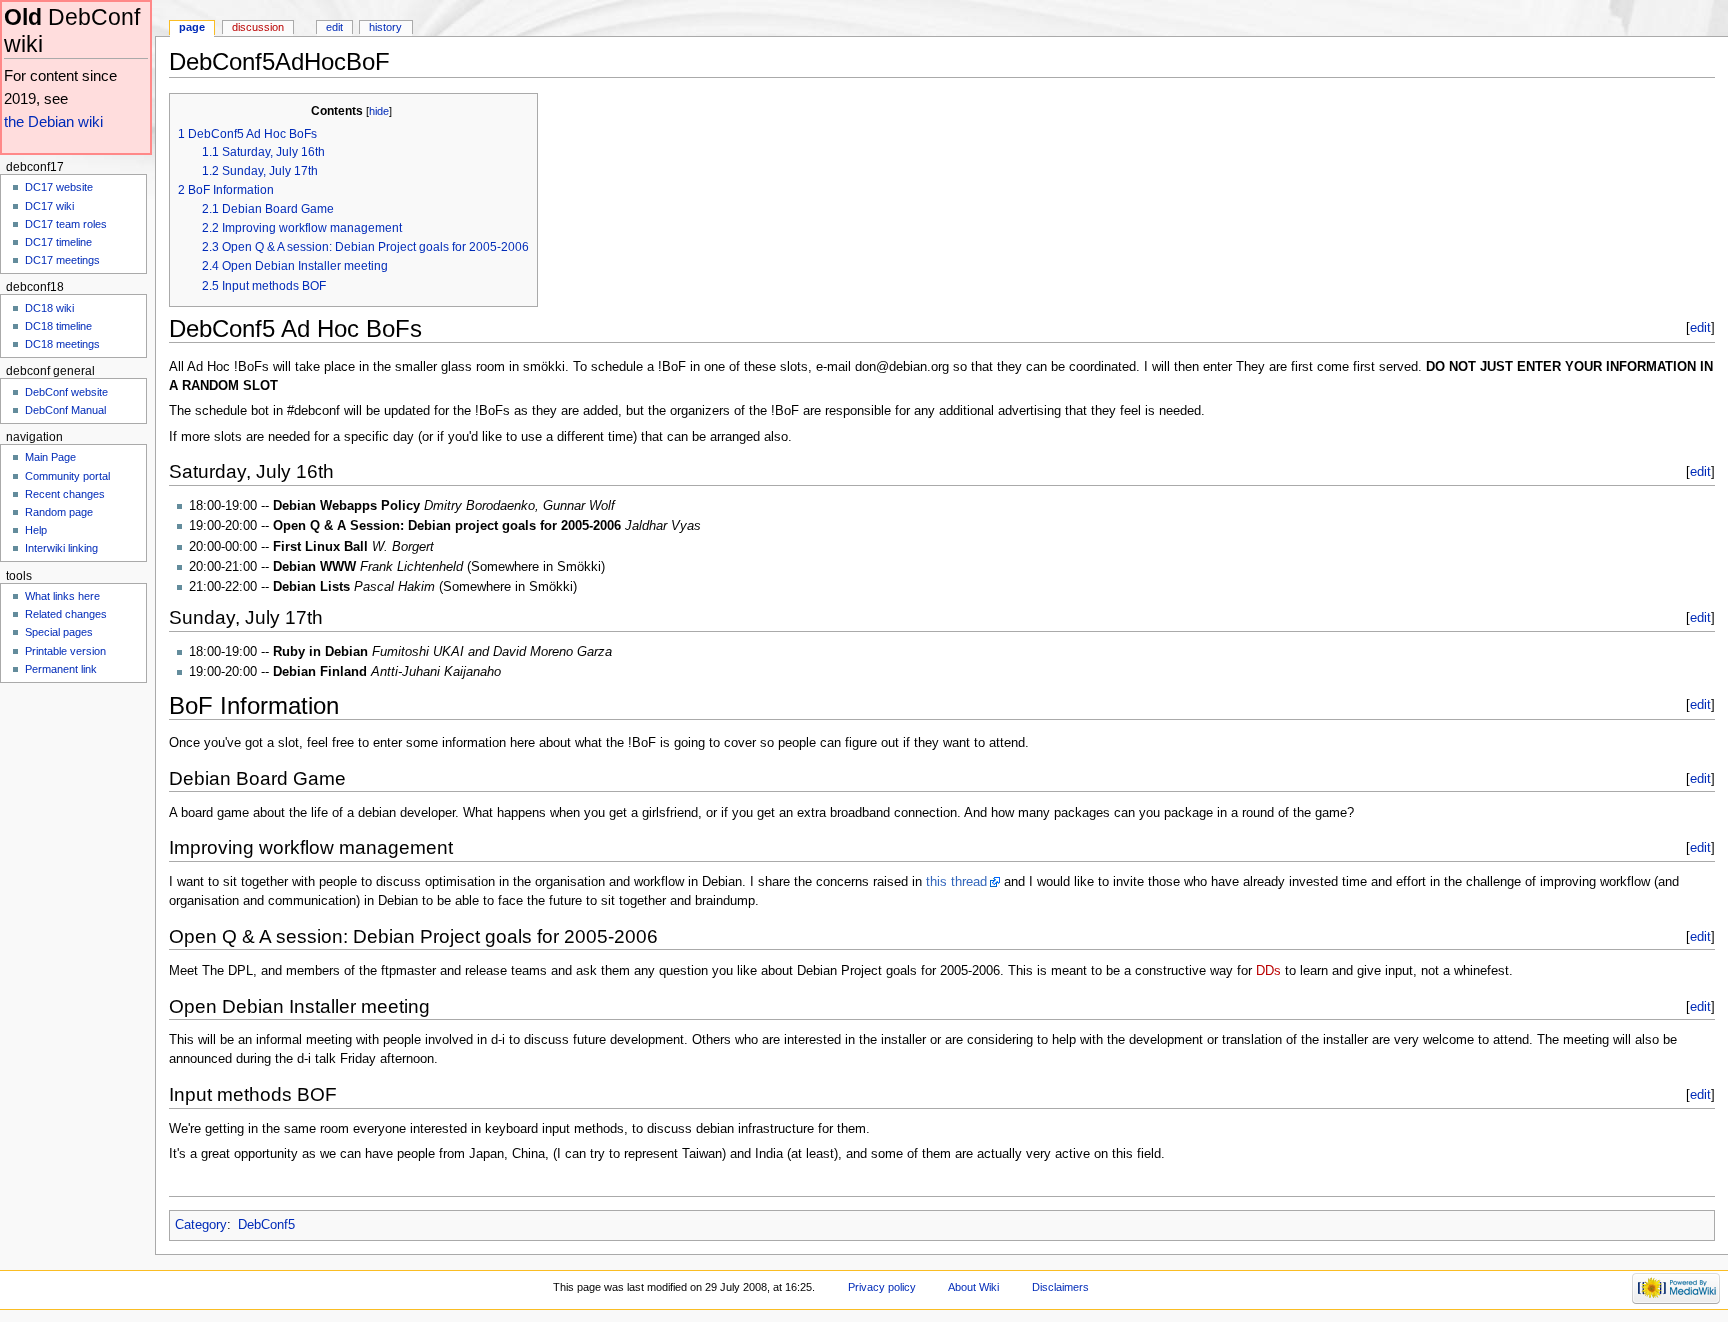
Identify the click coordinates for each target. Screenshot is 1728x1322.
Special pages (59, 632)
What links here (62, 596)
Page (192, 27)
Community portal (67, 476)
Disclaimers (1060, 1287)
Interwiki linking (61, 548)
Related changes (66, 614)
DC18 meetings (62, 344)
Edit (334, 27)
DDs (1268, 971)
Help (36, 530)
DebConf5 (266, 1225)
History (385, 27)
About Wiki (973, 1287)
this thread (956, 882)
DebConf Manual (65, 410)
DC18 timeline (58, 326)
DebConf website (66, 392)
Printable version (65, 651)
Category (201, 1225)
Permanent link (61, 669)
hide (379, 111)
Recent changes (65, 494)
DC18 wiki (49, 308)
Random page (59, 512)
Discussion (258, 27)
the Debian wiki (53, 121)
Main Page (50, 457)
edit (1700, 328)
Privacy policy (882, 1287)
